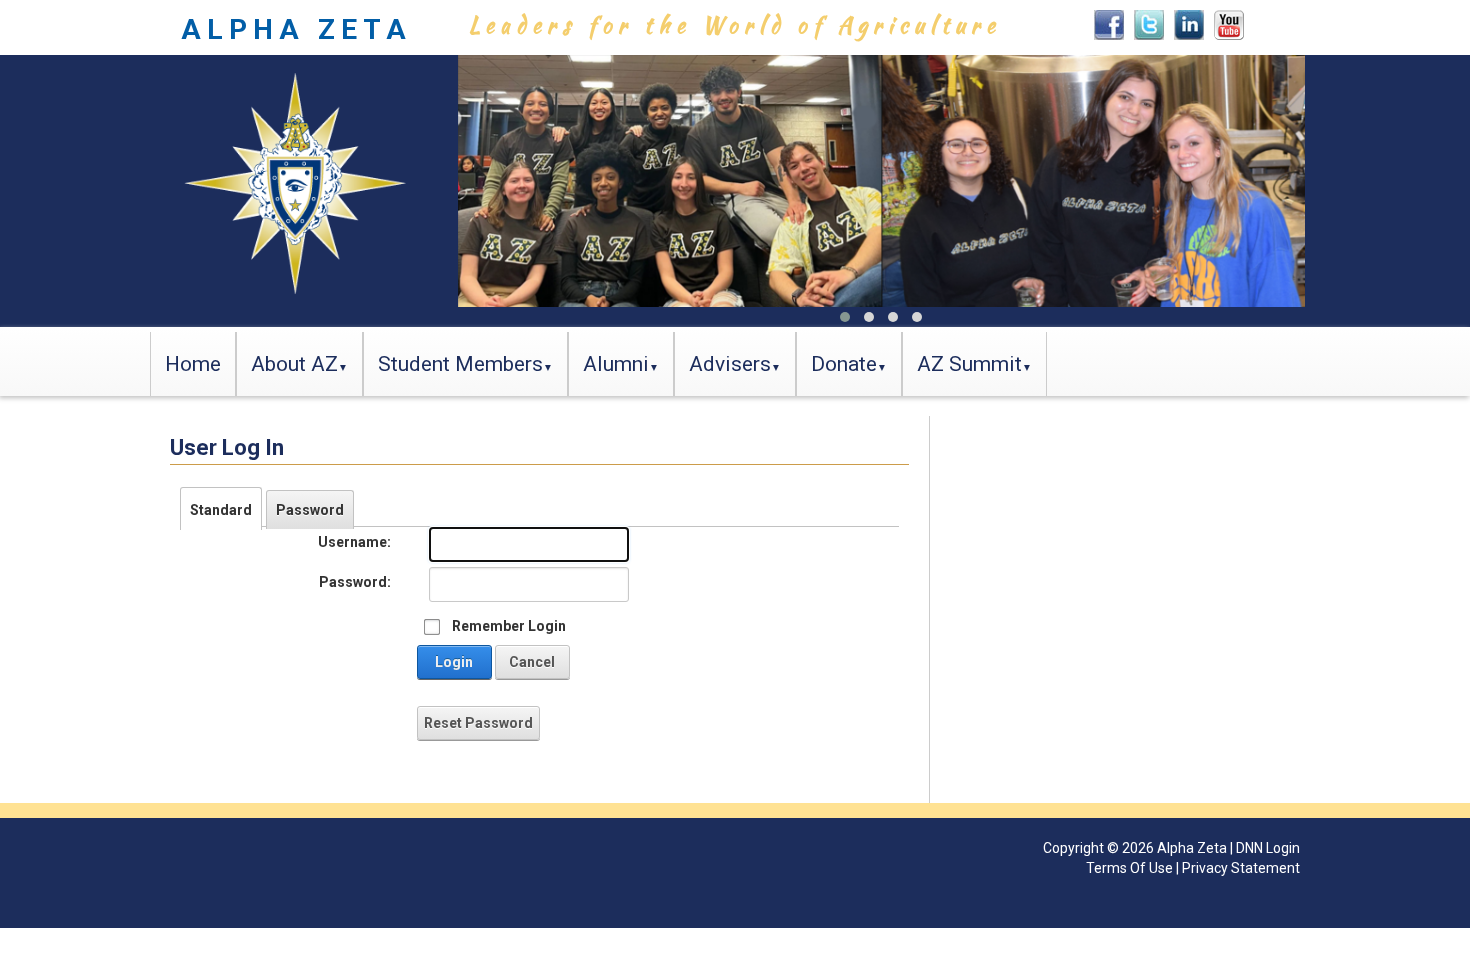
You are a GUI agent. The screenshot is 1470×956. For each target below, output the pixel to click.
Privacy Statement (1241, 868)
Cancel (532, 662)
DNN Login (1268, 848)
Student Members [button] (460, 364)
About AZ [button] (294, 364)
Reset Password (478, 723)
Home (193, 364)
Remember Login (509, 626)
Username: (354, 542)
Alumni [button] (616, 364)
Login (454, 662)
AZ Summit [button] (969, 364)
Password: (355, 582)
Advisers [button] (730, 364)
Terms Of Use (1129, 868)
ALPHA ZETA (296, 29)
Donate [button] (844, 364)
